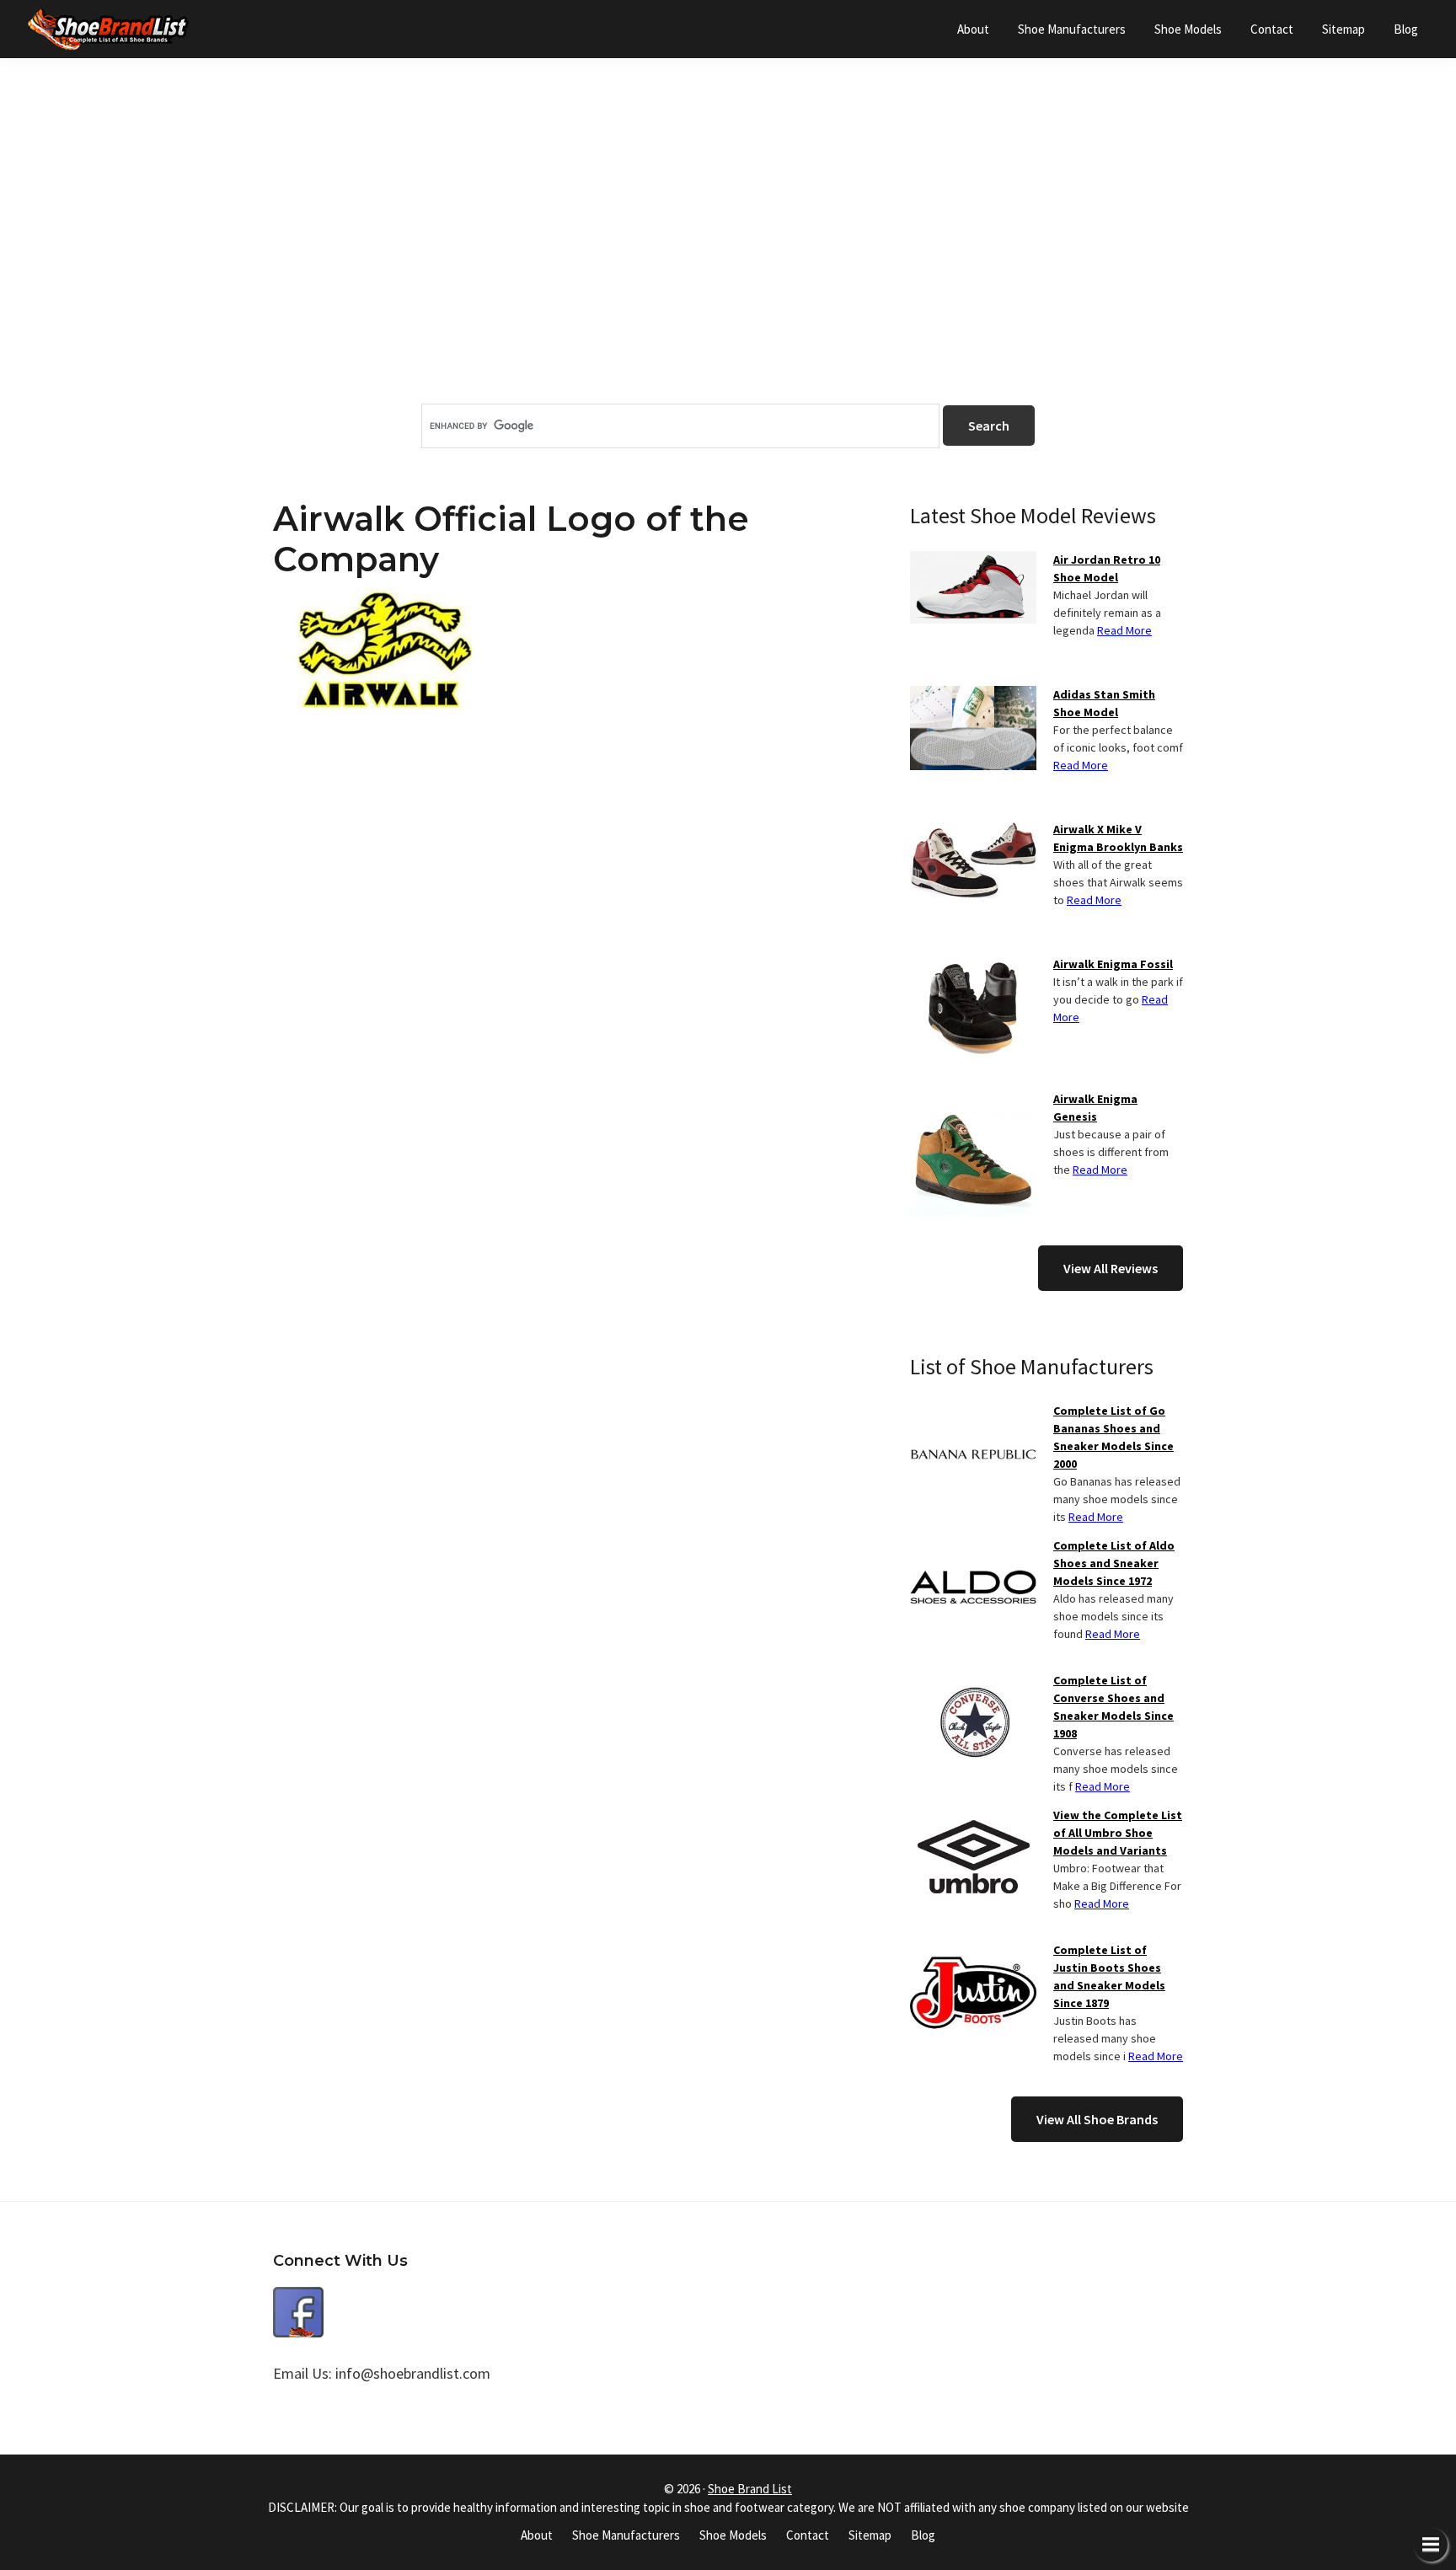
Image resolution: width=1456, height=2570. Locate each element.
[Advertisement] (728, 260)
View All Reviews (1111, 1268)
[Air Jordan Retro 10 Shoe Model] (973, 561)
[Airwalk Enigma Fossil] (973, 966)
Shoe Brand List (750, 2489)
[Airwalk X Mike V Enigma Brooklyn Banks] (973, 831)
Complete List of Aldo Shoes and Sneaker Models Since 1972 (1114, 1563)
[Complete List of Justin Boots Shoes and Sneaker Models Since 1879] (973, 1952)
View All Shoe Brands (1097, 2119)
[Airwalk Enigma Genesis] (973, 1100)
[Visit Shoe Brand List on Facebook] (298, 2299)
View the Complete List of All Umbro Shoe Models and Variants (1118, 1833)
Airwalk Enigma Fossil (1113, 964)
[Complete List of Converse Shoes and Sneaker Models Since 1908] (973, 1682)
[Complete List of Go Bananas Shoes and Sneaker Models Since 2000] (973, 1412)
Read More (1124, 630)
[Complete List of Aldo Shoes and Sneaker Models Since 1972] (973, 1547)
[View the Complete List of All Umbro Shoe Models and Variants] (973, 1817)
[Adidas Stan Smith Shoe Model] (973, 696)
